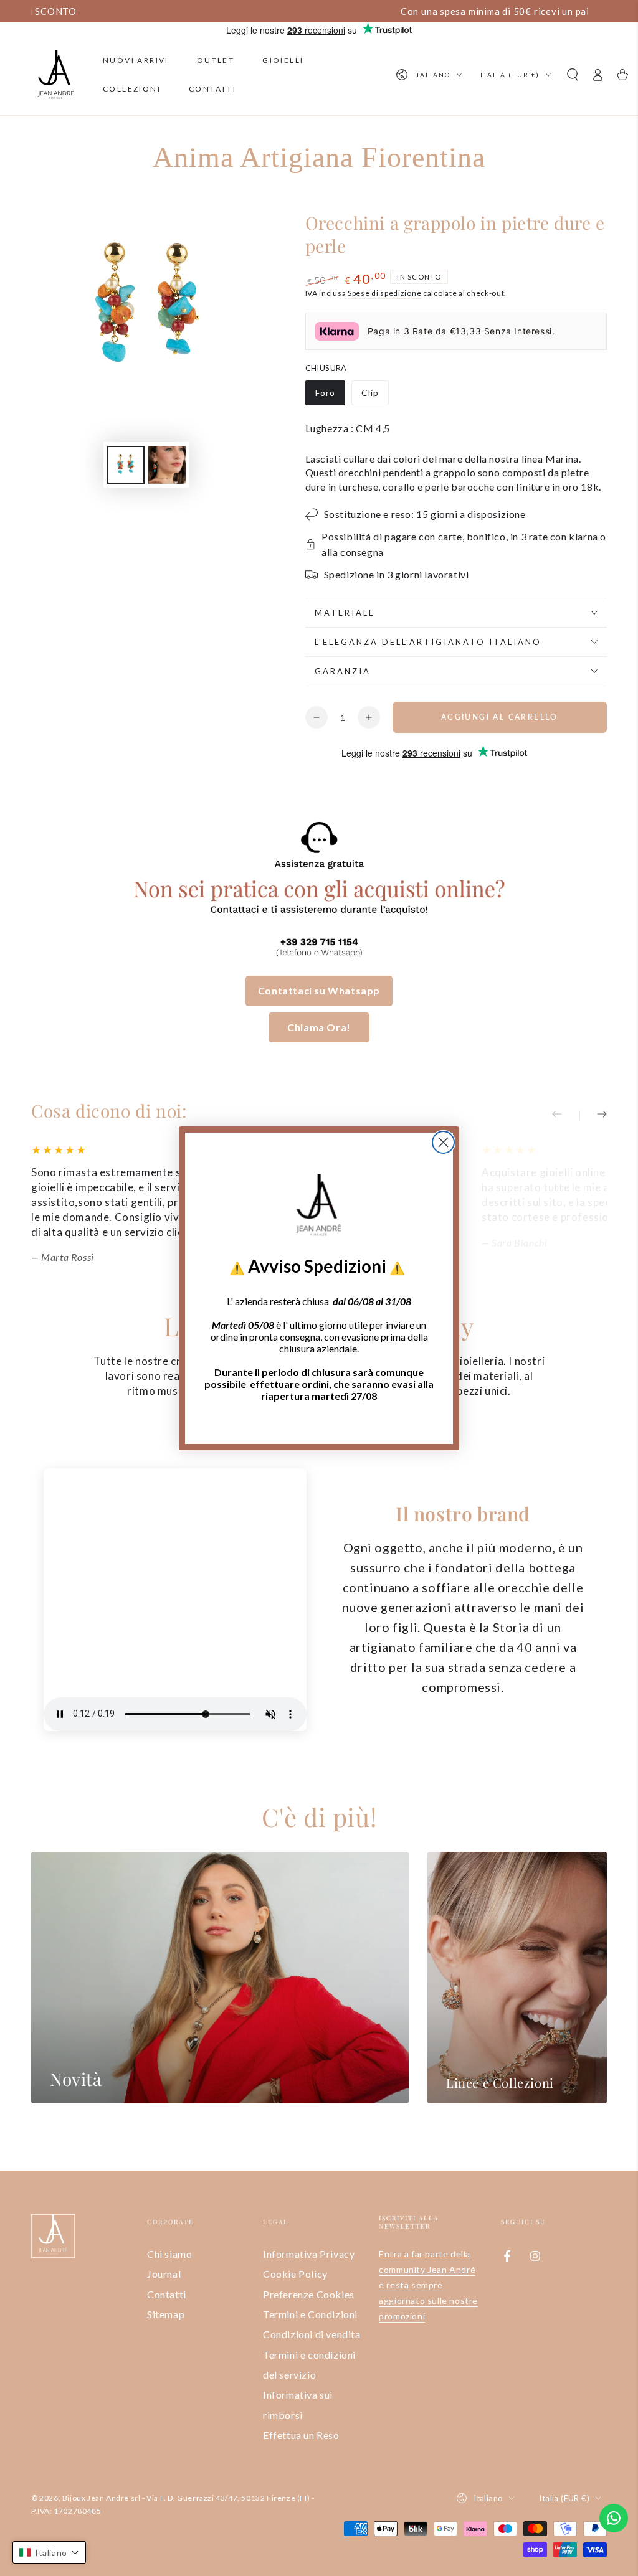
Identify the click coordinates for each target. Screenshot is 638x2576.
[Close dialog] (443, 1142)
